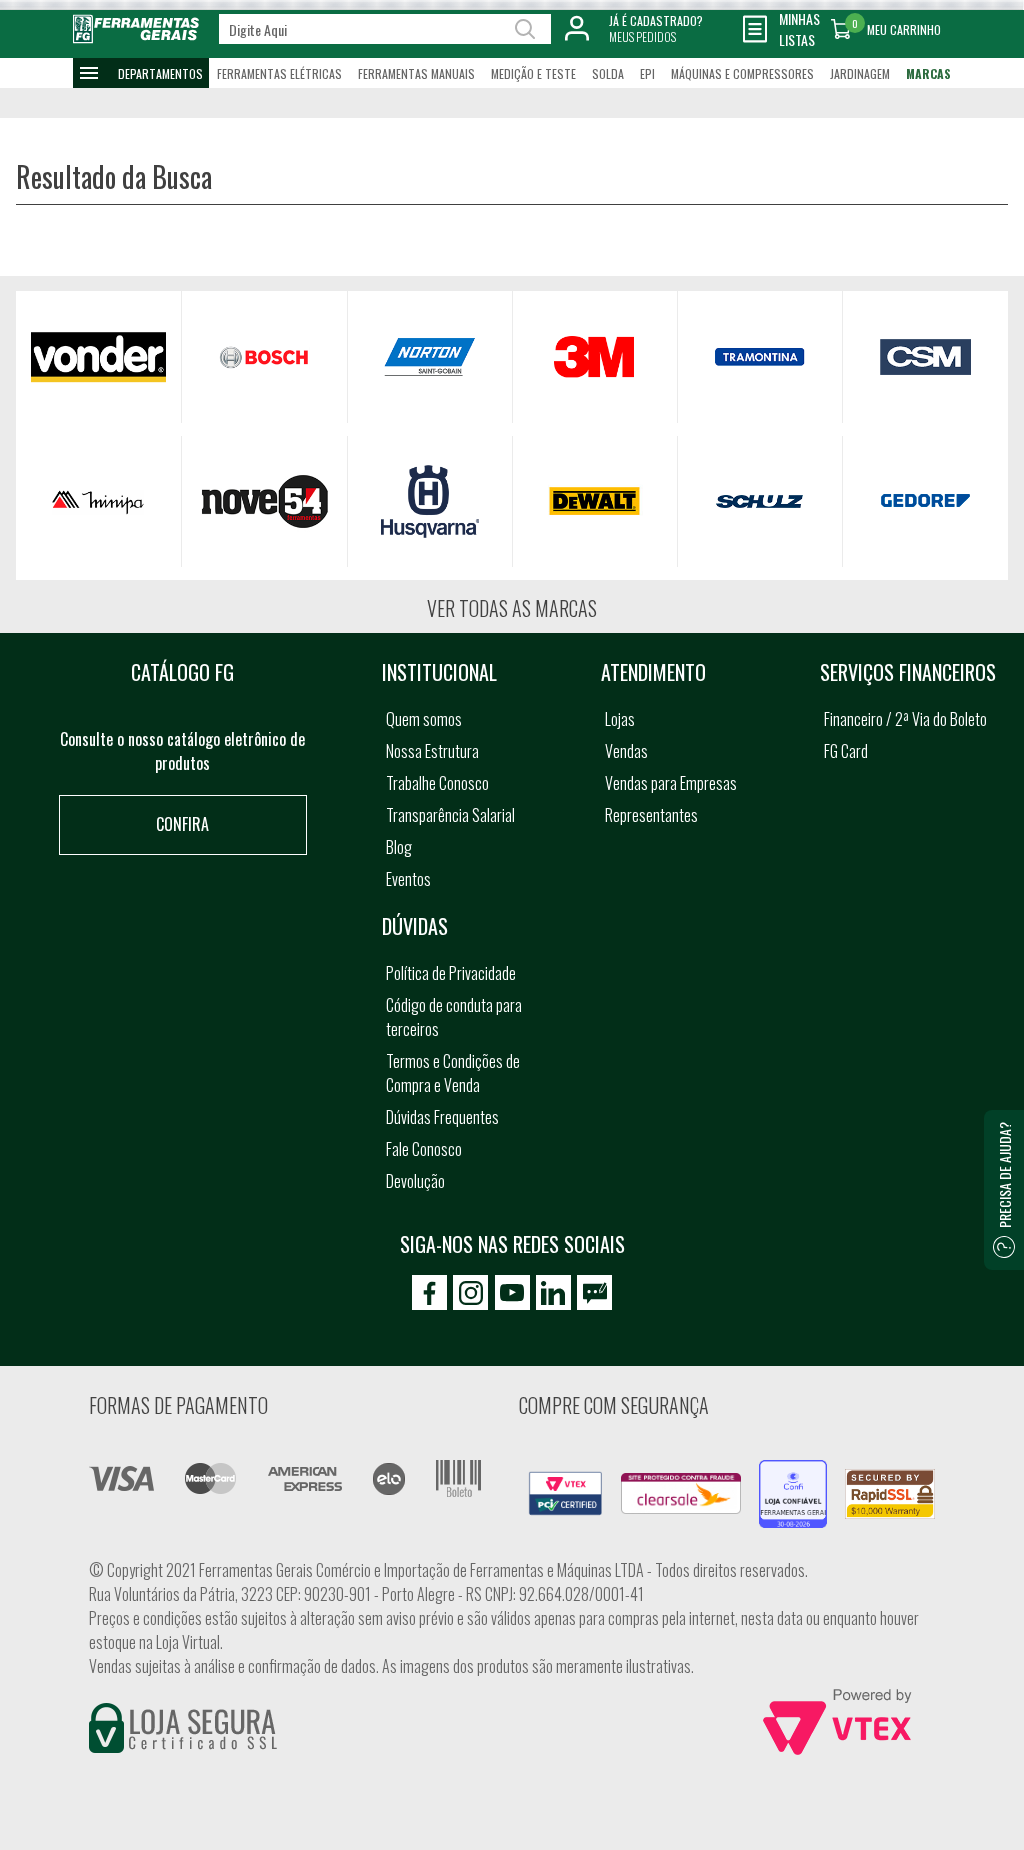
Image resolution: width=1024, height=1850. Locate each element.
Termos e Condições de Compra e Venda (453, 1073)
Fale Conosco (424, 1149)
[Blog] (594, 1292)
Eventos (408, 879)
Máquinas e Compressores (742, 73)
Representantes (651, 815)
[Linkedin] (553, 1292)
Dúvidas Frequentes (442, 1117)
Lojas (620, 719)
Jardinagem (860, 73)
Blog (399, 847)
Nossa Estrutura (432, 751)
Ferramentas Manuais (416, 73)
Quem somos (424, 719)
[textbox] (385, 29)
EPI (647, 73)
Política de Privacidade (451, 973)
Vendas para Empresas (671, 783)
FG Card (846, 751)
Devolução (415, 1181)
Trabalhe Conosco (437, 783)
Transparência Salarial (450, 815)
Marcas (928, 73)
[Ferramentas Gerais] (136, 42)
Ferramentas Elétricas (279, 73)
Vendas (626, 751)
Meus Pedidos (642, 36)
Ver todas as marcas (512, 608)
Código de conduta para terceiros (454, 1017)
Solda (608, 73)
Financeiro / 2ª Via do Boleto (905, 719)
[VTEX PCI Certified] (565, 1483)
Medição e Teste (533, 73)
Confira (182, 824)
